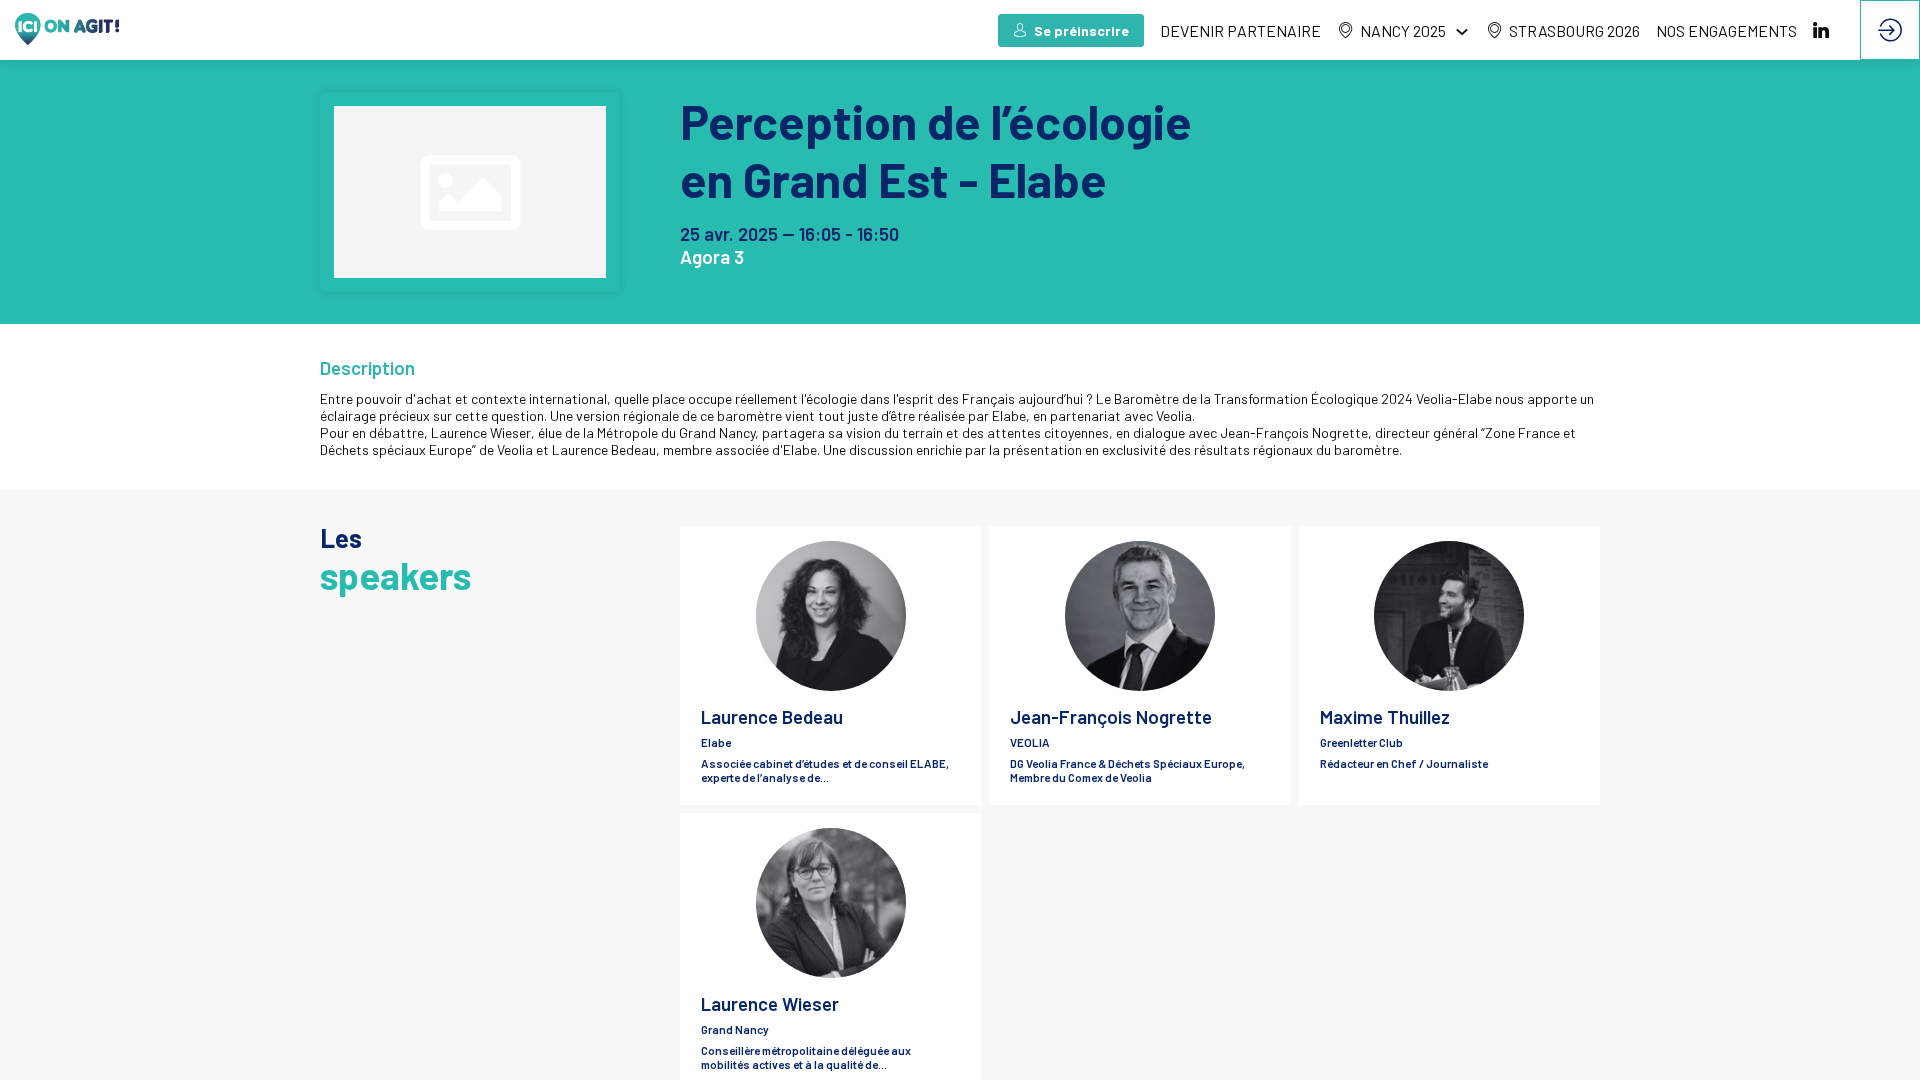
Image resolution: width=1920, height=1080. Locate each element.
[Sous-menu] (1461, 31)
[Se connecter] (1890, 30)
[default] (1240, 30)
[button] (1071, 30)
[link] (1403, 30)
